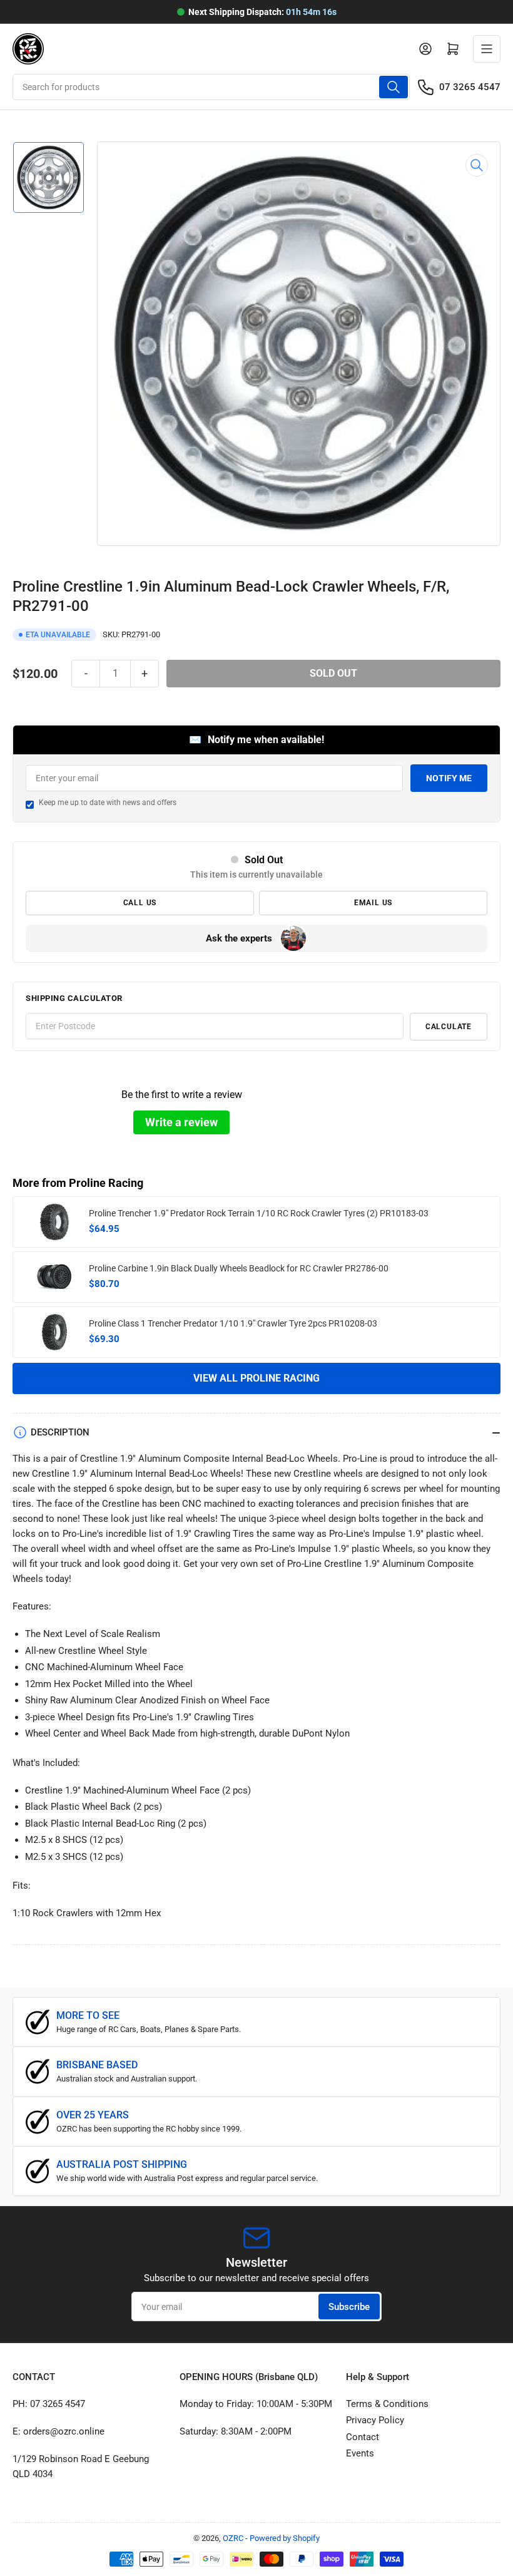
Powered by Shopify (285, 2538)
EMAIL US (373, 903)
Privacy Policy (375, 2420)
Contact (363, 2437)
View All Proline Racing (256, 1378)
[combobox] (211, 87)
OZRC (233, 2538)
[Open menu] (487, 49)
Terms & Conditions (387, 2404)
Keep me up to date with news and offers (108, 803)
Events (360, 2453)
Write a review (181, 1122)
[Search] (394, 87)
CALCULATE (449, 1027)
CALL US (140, 903)
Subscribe (349, 2307)
